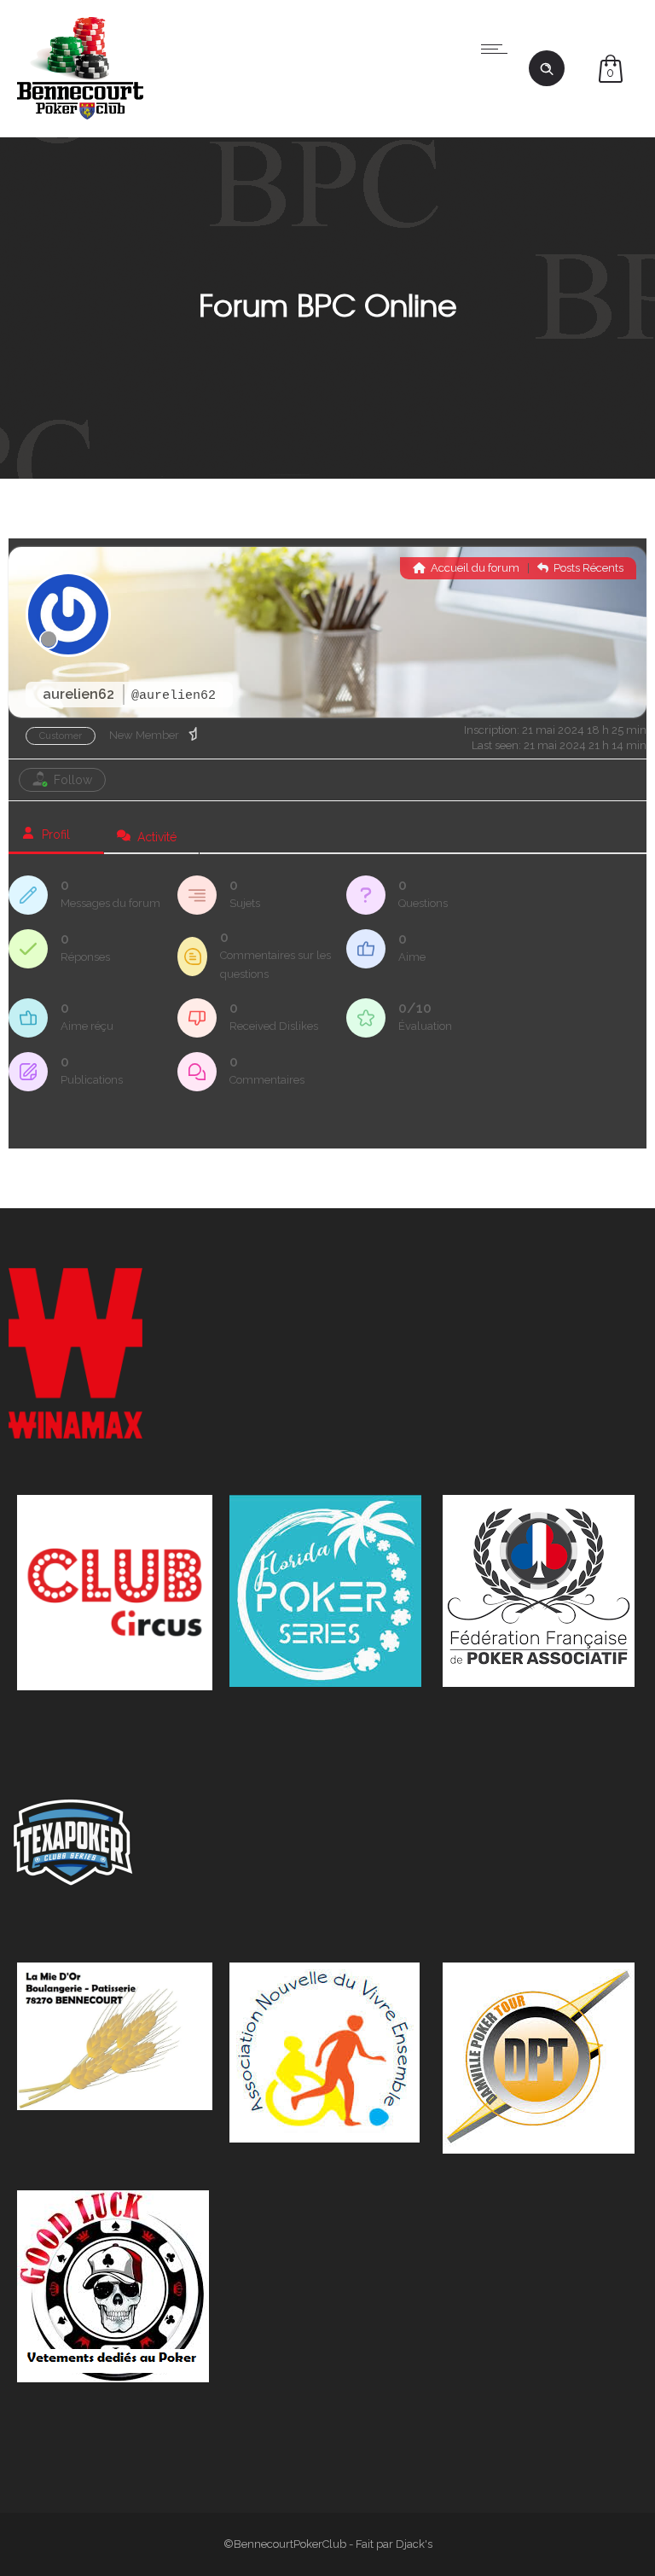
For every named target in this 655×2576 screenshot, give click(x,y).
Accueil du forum (474, 568)
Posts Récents (587, 568)
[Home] (80, 115)
